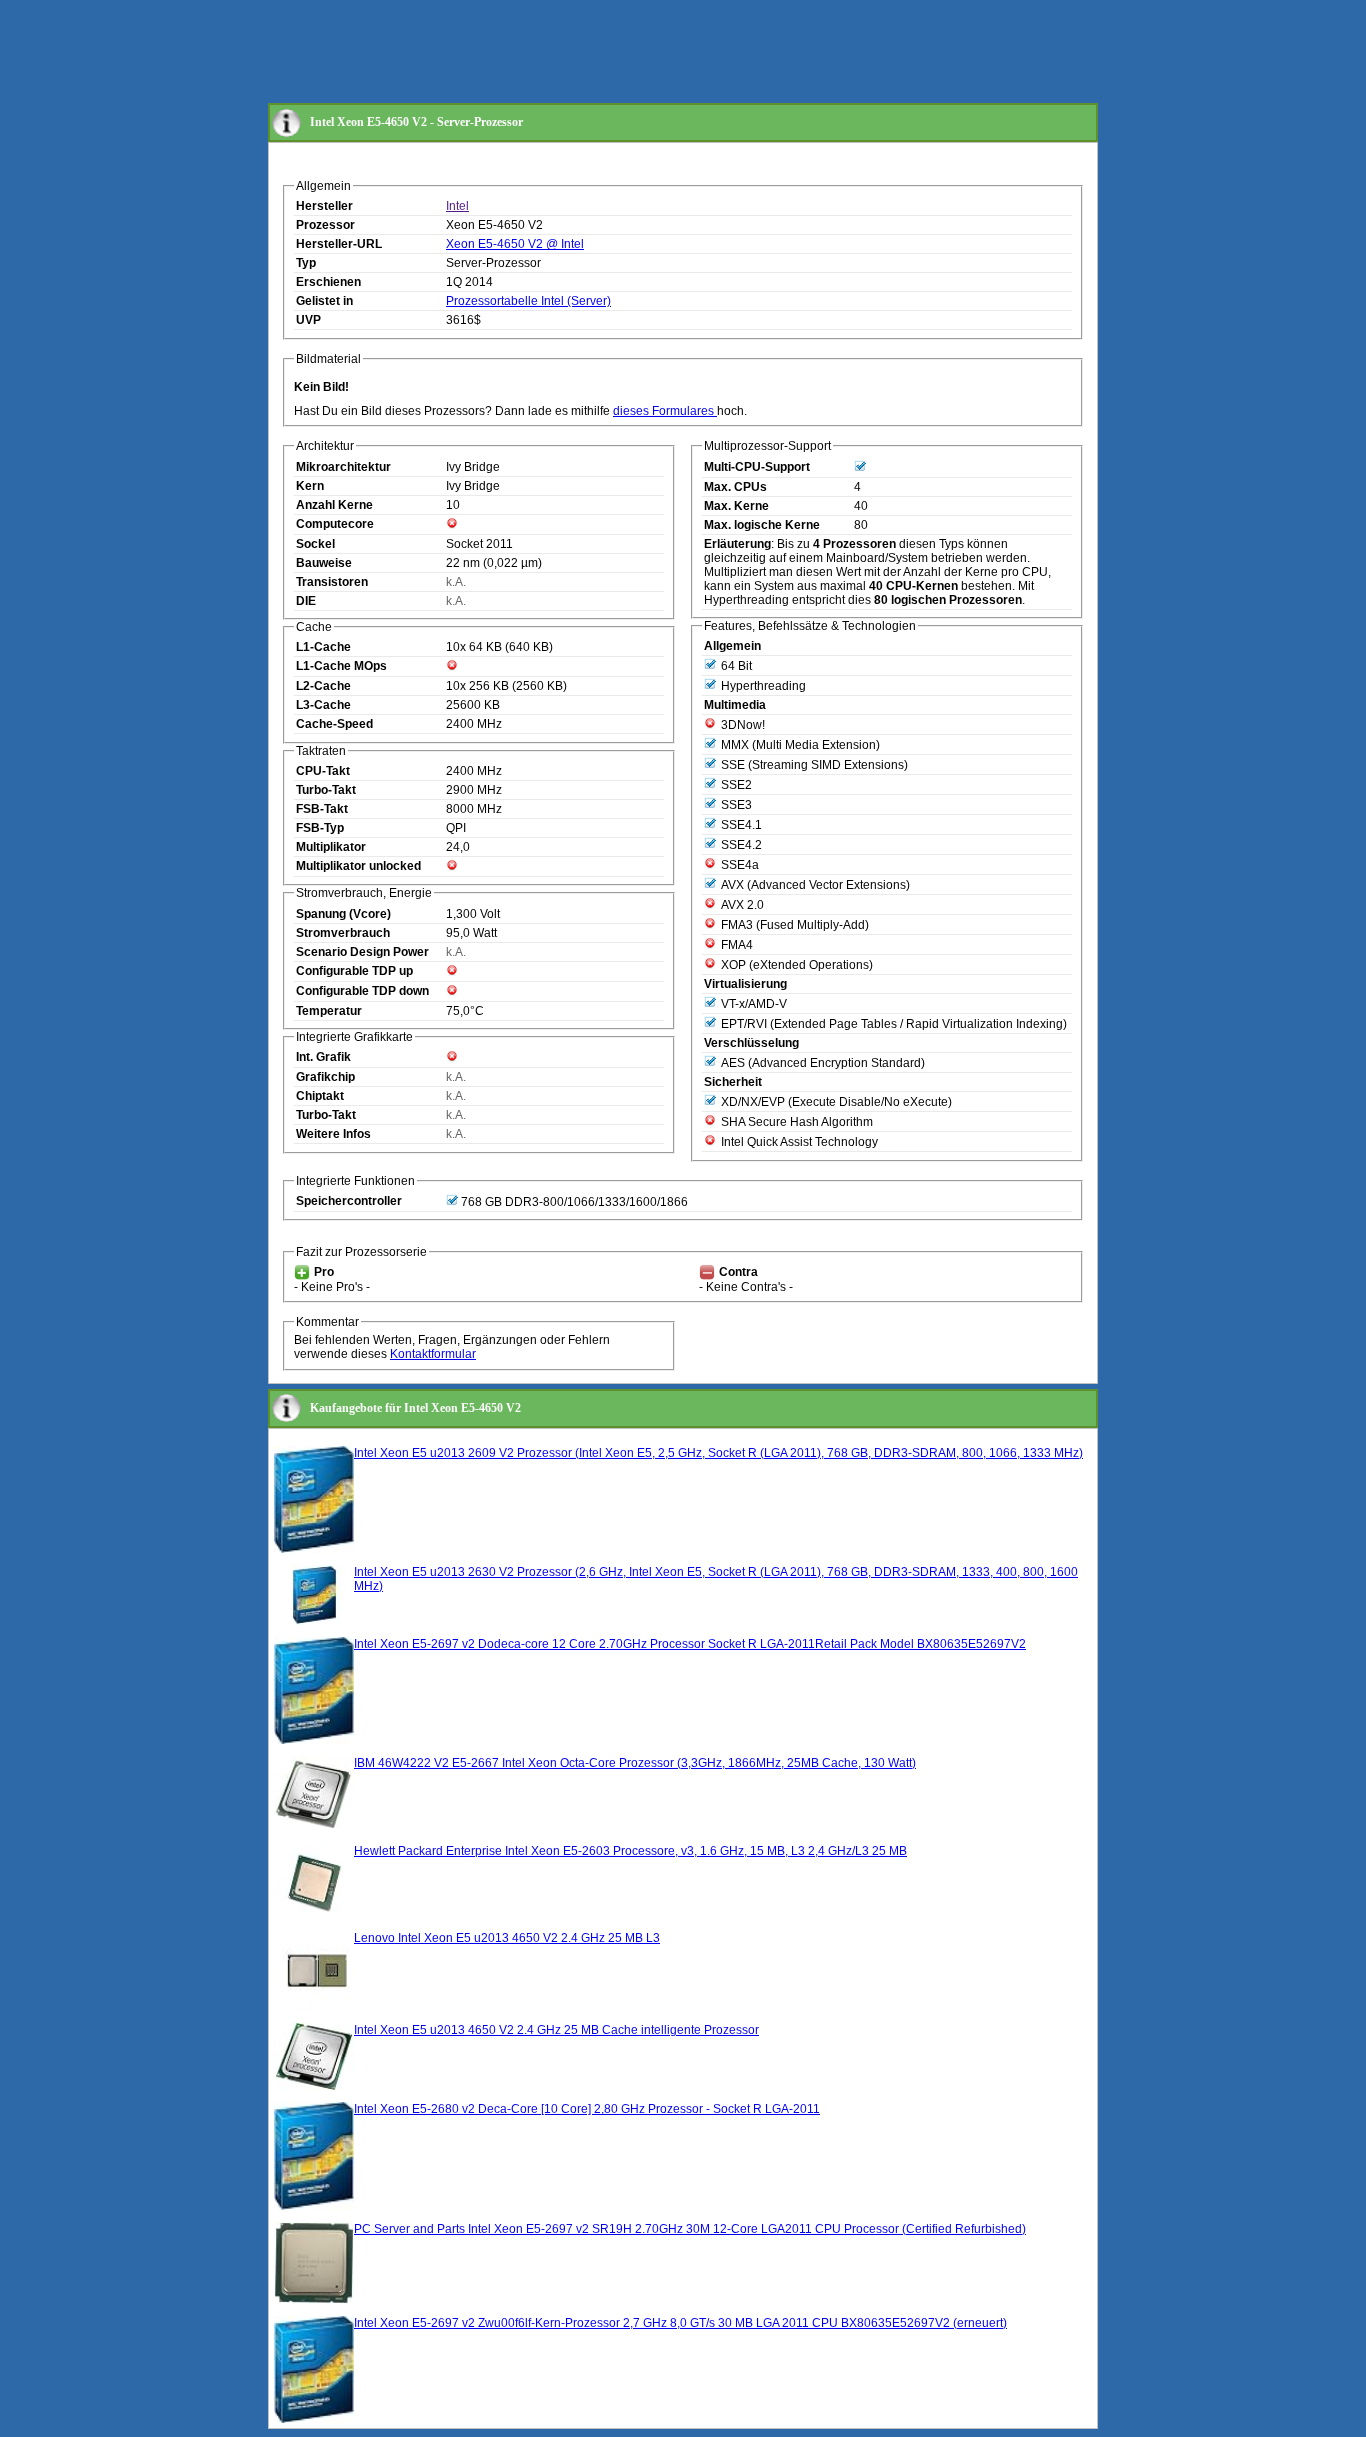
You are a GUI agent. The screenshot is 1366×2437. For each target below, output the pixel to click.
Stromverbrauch (343, 933)
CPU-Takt (323, 771)
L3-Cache (323, 705)
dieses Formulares (665, 411)
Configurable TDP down (362, 991)
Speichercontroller (349, 1201)
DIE (306, 601)
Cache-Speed (334, 724)
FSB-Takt (322, 809)
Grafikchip (325, 1077)
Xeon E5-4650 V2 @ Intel (515, 244)
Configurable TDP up (354, 971)
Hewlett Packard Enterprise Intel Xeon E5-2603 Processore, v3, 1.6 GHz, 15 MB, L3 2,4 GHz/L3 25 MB (630, 1851)
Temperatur (329, 1011)
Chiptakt (320, 1096)
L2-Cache (323, 686)
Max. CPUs (735, 487)
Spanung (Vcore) (343, 914)
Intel (457, 206)
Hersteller (324, 206)
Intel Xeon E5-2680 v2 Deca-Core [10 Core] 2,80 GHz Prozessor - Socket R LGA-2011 (587, 2109)
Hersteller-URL (339, 244)
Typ (306, 263)
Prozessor (325, 225)
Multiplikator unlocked (358, 866)
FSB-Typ (320, 828)
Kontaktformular (433, 1354)
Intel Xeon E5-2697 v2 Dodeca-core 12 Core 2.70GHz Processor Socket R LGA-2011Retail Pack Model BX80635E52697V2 (690, 1644)
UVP (308, 320)
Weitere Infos (333, 1134)
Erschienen (328, 282)
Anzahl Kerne (334, 505)
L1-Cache (323, 647)
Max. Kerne (736, 506)
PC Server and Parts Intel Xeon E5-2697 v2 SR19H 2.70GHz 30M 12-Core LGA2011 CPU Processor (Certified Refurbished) (690, 2229)
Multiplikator (331, 847)
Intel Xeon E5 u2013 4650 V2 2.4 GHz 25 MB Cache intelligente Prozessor (556, 2030)
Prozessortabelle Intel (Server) (528, 301)
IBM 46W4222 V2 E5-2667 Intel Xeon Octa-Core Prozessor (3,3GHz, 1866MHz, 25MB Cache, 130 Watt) (635, 1763)
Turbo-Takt (326, 790)
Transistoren (332, 582)
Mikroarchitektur (343, 467)
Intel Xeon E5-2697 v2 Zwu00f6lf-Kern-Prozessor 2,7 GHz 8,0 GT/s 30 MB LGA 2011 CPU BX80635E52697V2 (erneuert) (680, 2323)
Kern (310, 486)
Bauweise (324, 563)
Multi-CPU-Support (757, 467)
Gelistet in (324, 301)
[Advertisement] (632, 53)
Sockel (315, 544)
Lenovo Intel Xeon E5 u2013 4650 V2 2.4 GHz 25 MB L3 (507, 1938)
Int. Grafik (323, 1057)
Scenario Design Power (362, 952)
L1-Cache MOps (341, 666)
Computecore (335, 524)
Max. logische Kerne (762, 525)
